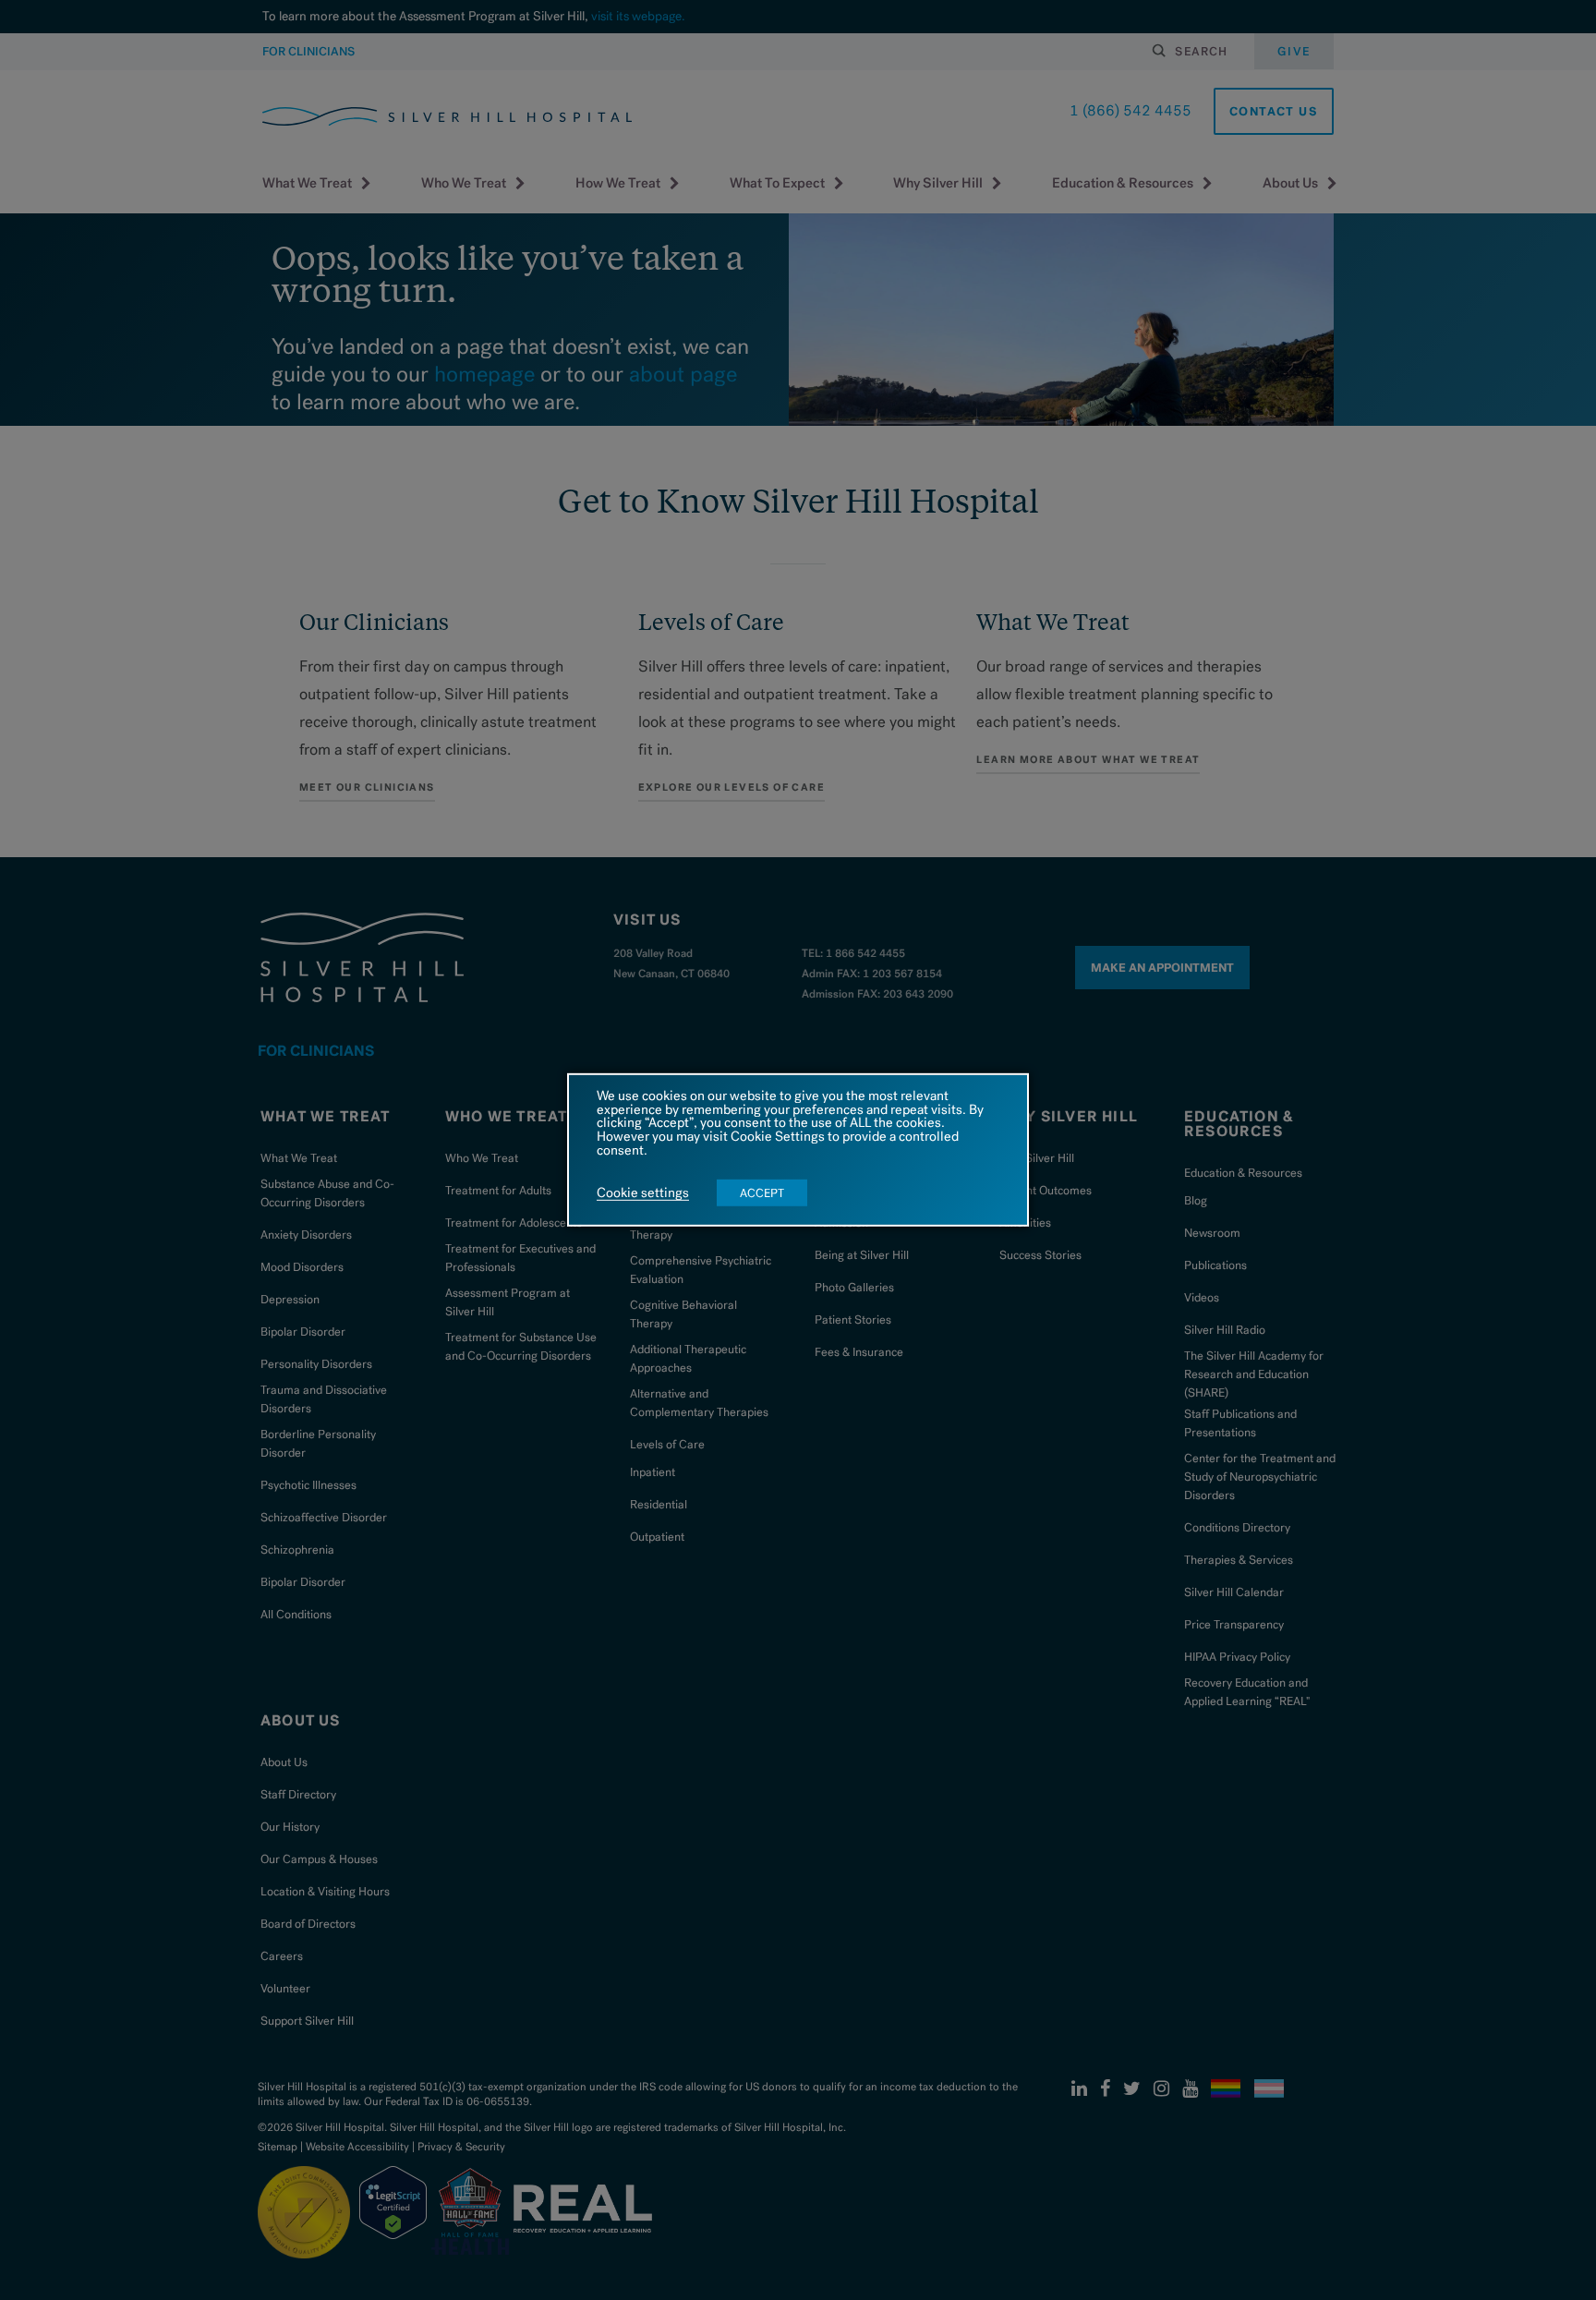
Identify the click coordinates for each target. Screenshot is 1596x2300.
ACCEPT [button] (762, 1193)
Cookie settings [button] (643, 1193)
